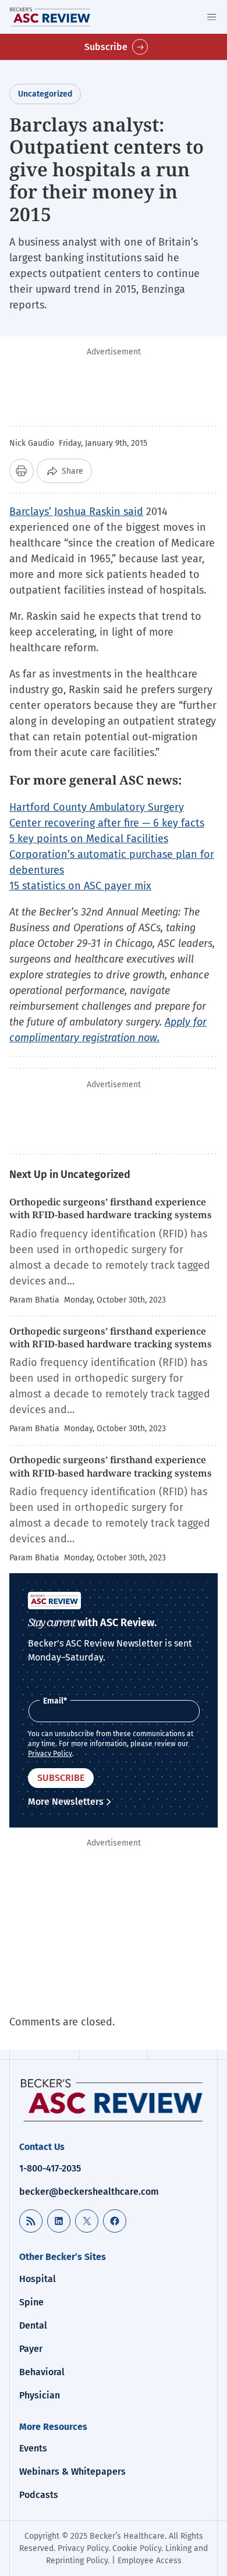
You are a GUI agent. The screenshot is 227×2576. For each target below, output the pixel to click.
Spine (31, 2302)
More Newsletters (66, 1802)
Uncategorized (45, 94)
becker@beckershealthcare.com (89, 2192)
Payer (31, 2349)
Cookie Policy (137, 2548)
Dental (33, 2325)
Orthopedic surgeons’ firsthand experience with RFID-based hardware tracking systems (111, 1208)
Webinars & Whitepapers (72, 2472)
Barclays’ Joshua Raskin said (76, 512)
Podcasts (39, 2495)
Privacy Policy (50, 1754)
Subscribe (106, 47)
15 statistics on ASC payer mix (80, 886)
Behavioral (42, 2372)
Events (33, 2448)
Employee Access (150, 2561)
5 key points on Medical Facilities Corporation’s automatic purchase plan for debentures (112, 854)
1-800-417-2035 (50, 2168)
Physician (40, 2395)
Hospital (38, 2279)
